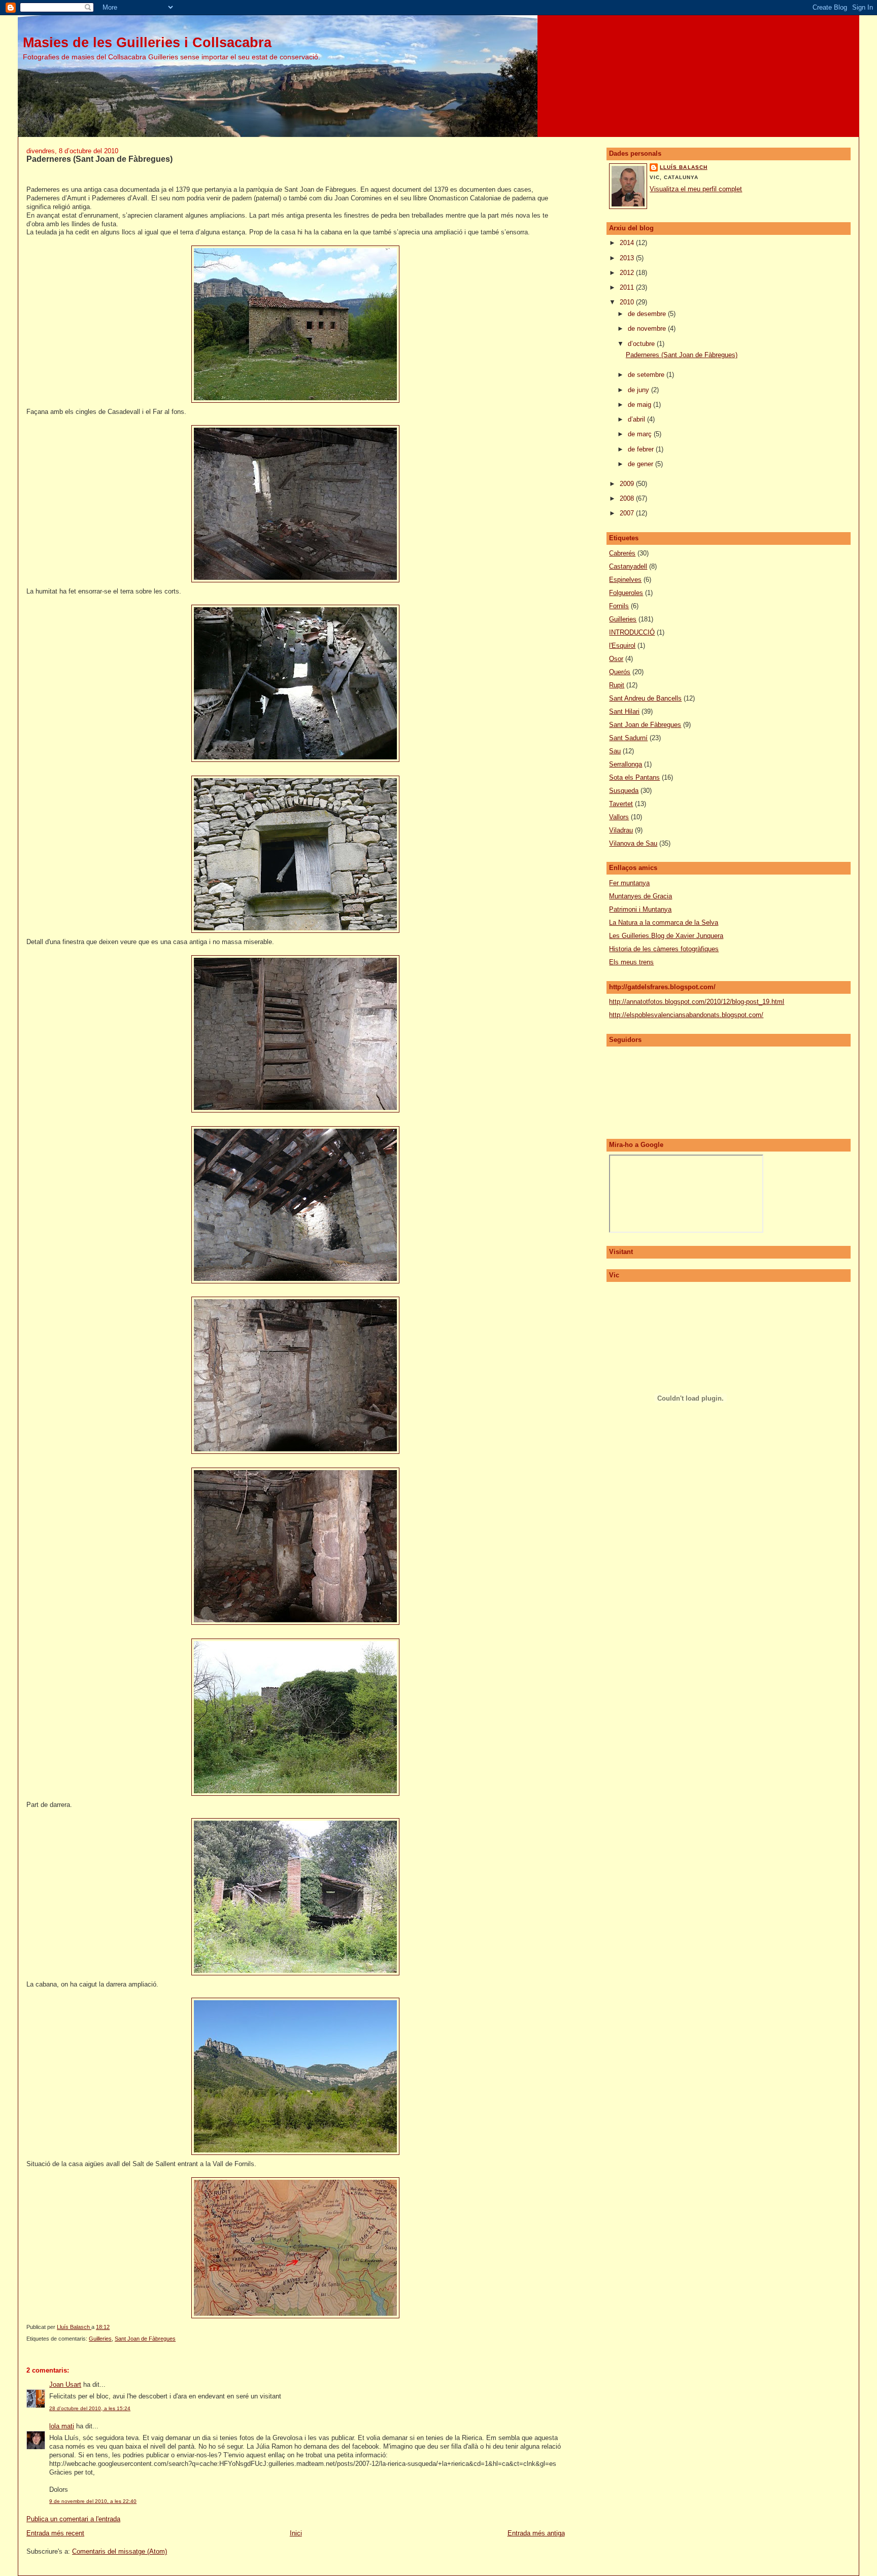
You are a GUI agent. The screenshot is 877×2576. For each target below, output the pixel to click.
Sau (615, 751)
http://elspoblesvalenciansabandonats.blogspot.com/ (686, 1015)
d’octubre (642, 344)
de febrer (642, 449)
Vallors (619, 817)
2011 (628, 287)
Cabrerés (622, 553)
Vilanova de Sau (633, 843)
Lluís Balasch (683, 167)
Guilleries (100, 2339)
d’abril (637, 419)
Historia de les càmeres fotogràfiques (664, 949)
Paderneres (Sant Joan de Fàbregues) (682, 355)
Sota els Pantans (634, 777)
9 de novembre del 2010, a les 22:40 (93, 2501)
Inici (296, 2533)
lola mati (62, 2426)
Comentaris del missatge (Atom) (120, 2551)
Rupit (617, 685)
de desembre (648, 314)
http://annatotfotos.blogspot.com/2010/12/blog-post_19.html (697, 1002)
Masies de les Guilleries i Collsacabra (147, 42)
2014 (628, 243)
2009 (628, 484)
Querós (620, 672)
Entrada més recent (55, 2533)
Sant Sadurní (628, 738)
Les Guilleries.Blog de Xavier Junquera (666, 936)
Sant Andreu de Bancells (645, 698)
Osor (616, 659)
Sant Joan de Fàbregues (145, 2339)
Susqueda (624, 791)
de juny (639, 390)
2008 (628, 498)
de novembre (648, 328)
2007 (628, 513)
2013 (628, 258)
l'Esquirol (622, 646)
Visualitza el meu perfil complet (696, 189)
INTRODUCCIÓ (632, 632)
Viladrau (621, 830)
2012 (628, 273)
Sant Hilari (624, 711)
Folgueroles (626, 593)
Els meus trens (631, 962)
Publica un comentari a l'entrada (73, 2519)
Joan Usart (65, 2384)
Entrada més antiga (536, 2533)
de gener (642, 464)
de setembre (647, 375)
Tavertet (621, 804)
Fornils (619, 606)
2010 (628, 302)
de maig (640, 405)
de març (641, 434)
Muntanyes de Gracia (640, 896)
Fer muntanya (629, 883)
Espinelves (625, 580)
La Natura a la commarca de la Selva (664, 923)
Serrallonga (626, 764)
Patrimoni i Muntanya (640, 909)
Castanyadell (628, 566)
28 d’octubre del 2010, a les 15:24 (90, 2408)
